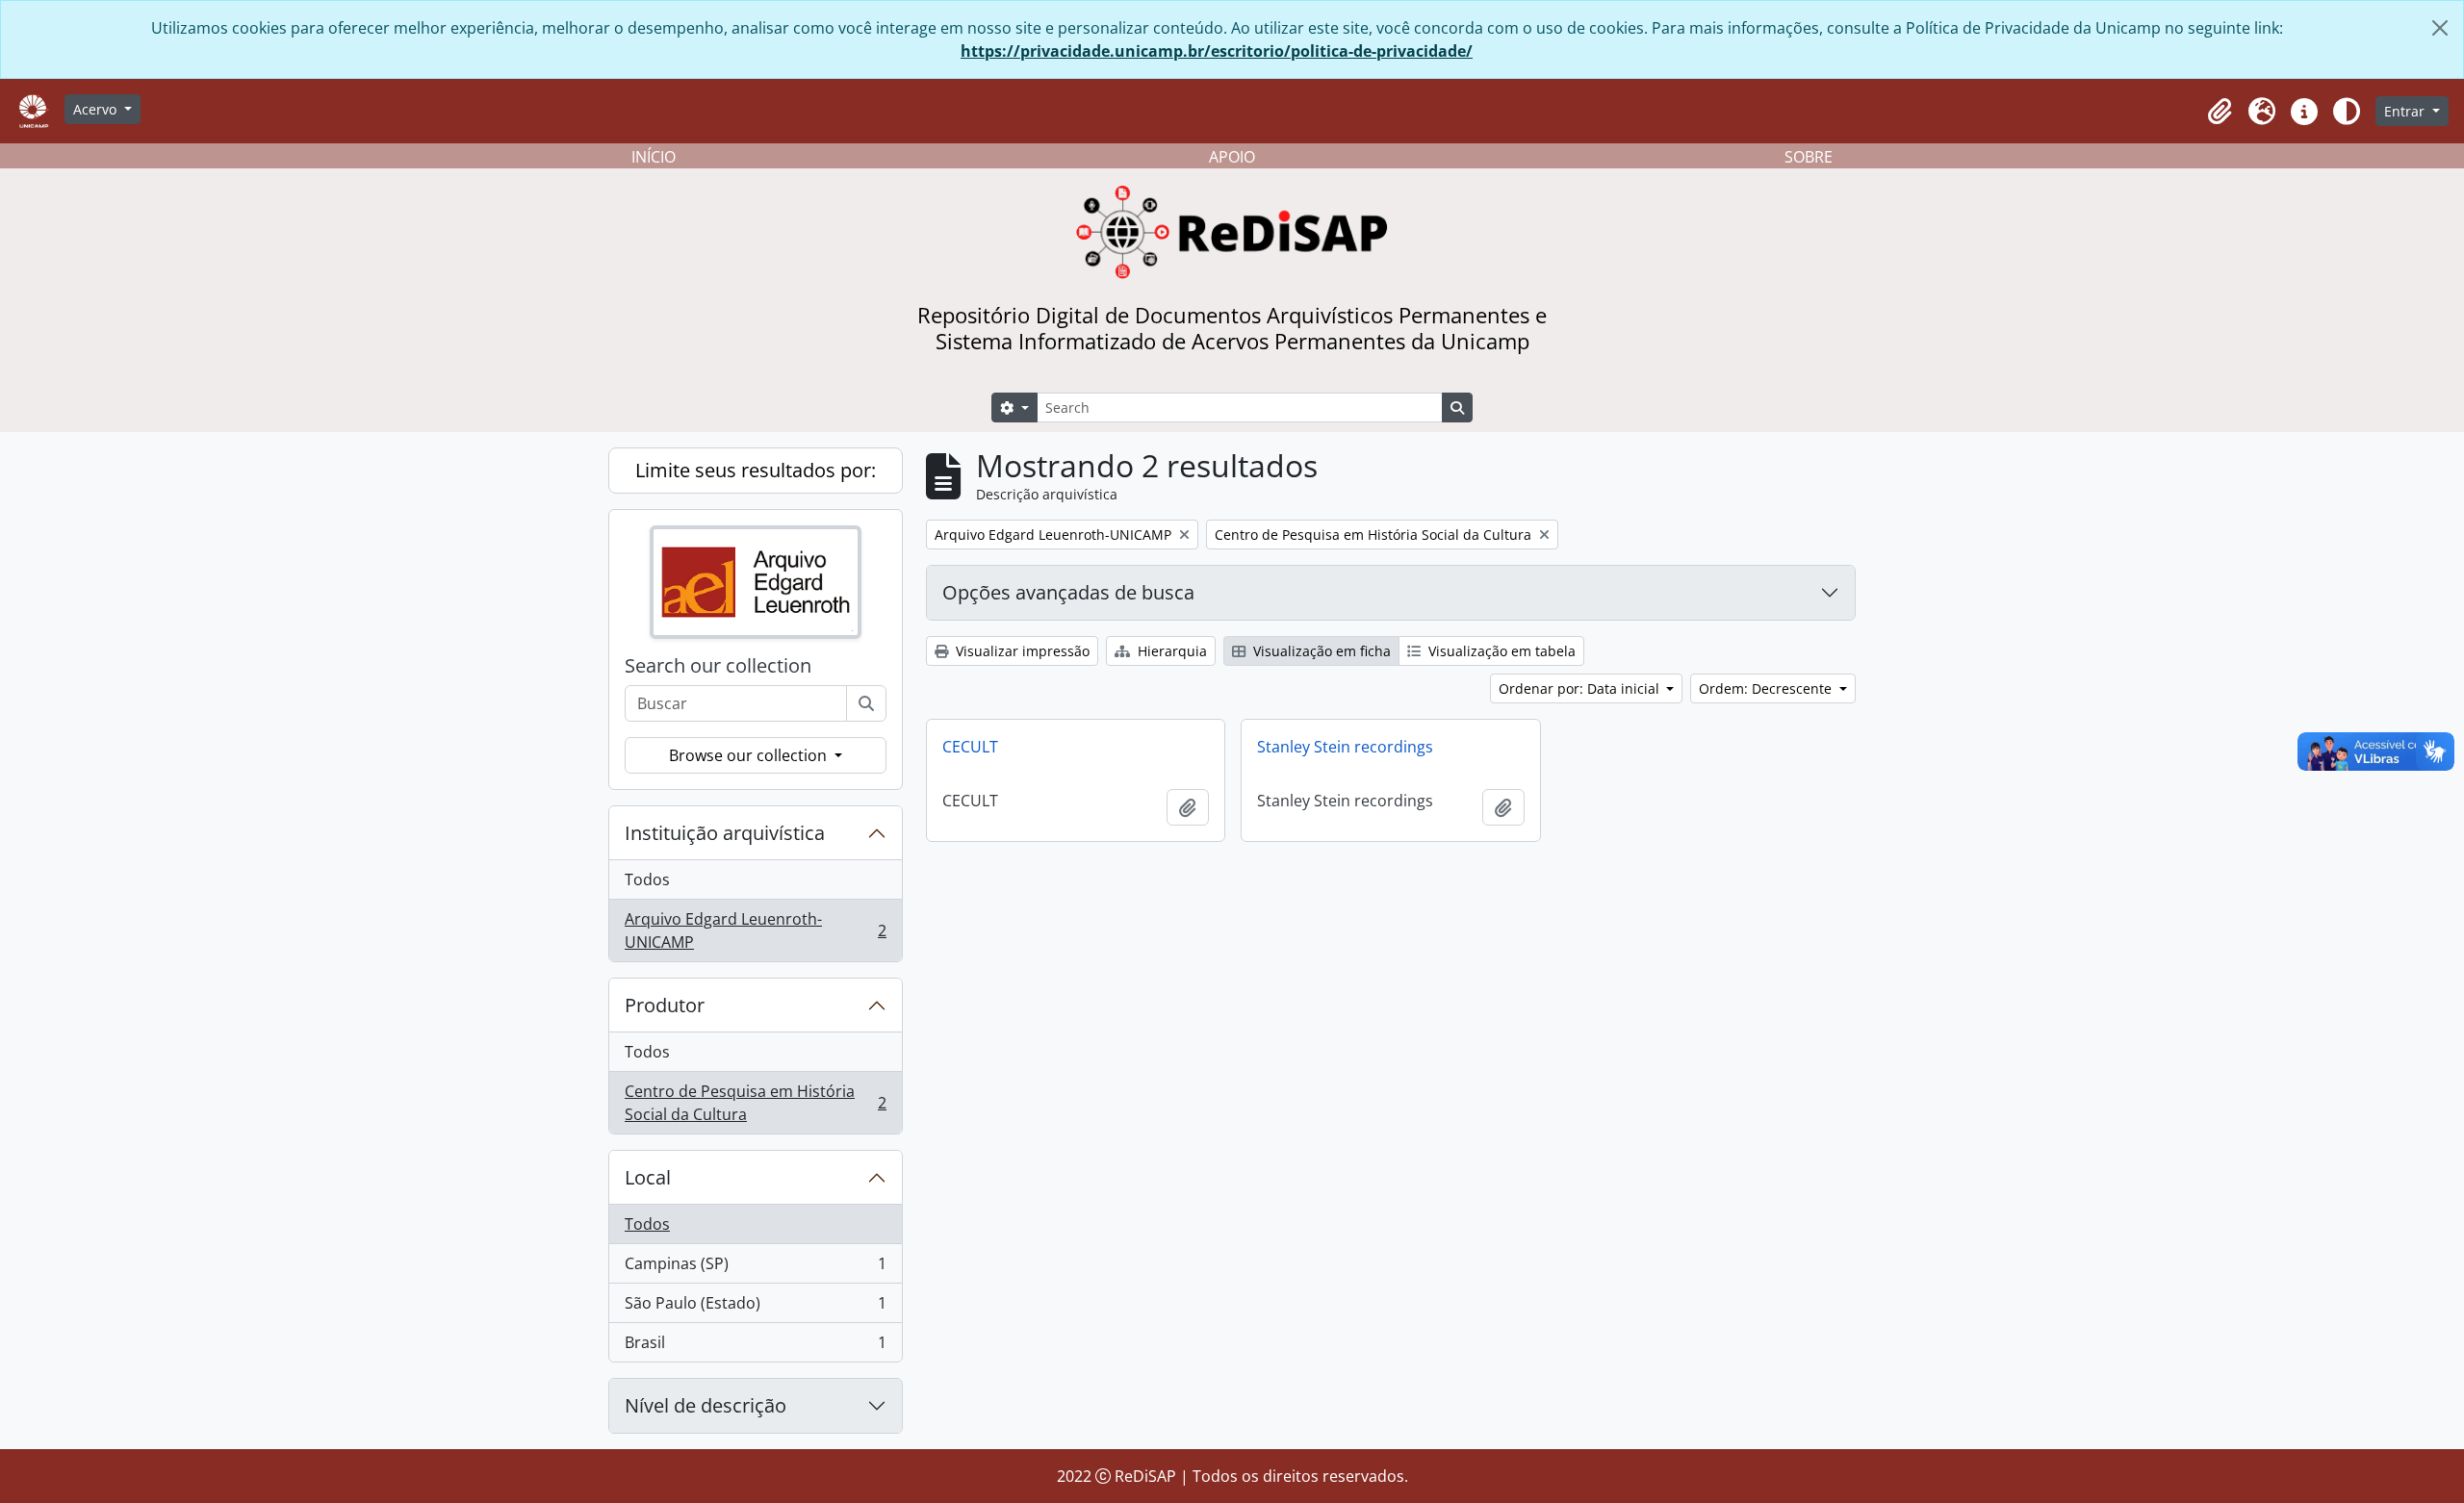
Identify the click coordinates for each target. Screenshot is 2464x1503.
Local (648, 1177)
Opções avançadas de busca (1068, 592)
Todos (647, 879)
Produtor (665, 1005)
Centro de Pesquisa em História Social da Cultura (755, 1103)
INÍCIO (654, 157)
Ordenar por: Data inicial (1581, 688)
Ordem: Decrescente (1767, 688)
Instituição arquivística (725, 833)
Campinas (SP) (755, 1268)
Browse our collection (750, 755)
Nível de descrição (706, 1405)
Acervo (97, 109)
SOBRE (1809, 157)
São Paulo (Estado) (755, 1308)
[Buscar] (866, 703)
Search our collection (718, 666)
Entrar (2406, 111)
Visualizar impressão (1021, 651)
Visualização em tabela (1500, 651)
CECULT (970, 747)
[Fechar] (2440, 28)
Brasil (755, 1347)
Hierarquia (1170, 651)
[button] (2220, 112)
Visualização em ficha (1320, 651)
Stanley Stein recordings (1345, 747)
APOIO (1232, 157)
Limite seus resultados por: (756, 470)
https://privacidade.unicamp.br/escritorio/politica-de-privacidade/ (1217, 51)
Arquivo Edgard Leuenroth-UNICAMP (755, 930)
